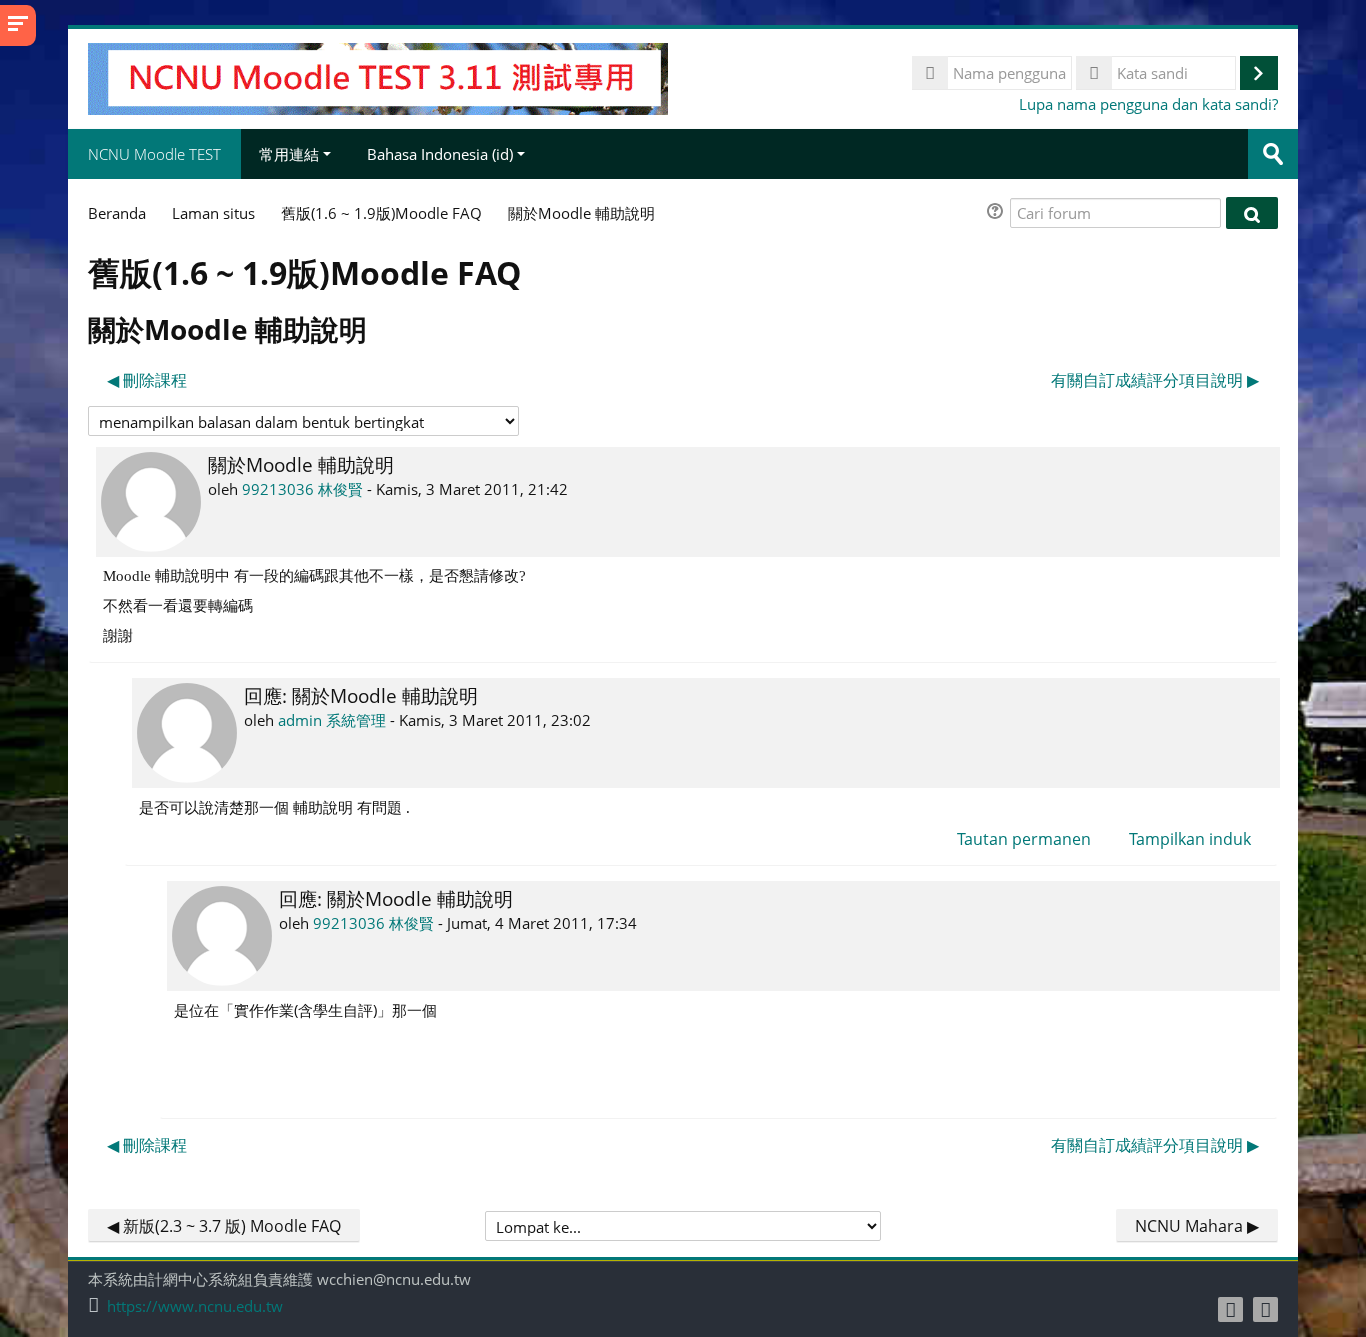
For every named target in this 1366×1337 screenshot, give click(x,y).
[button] (998, 213)
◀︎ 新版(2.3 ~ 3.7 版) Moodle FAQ (224, 1226)
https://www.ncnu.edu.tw (195, 1306)
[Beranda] (377, 77)
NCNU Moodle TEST (154, 154)
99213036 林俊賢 (302, 489)
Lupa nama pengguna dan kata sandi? (1148, 104)
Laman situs (213, 213)
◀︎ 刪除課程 (147, 380)
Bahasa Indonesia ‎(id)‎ (440, 154)
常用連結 (289, 154)
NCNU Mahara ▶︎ (1197, 1226)
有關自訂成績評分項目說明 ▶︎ (1155, 380)
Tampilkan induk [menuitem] (1190, 839)
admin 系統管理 (332, 720)
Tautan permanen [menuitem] (1024, 839)
